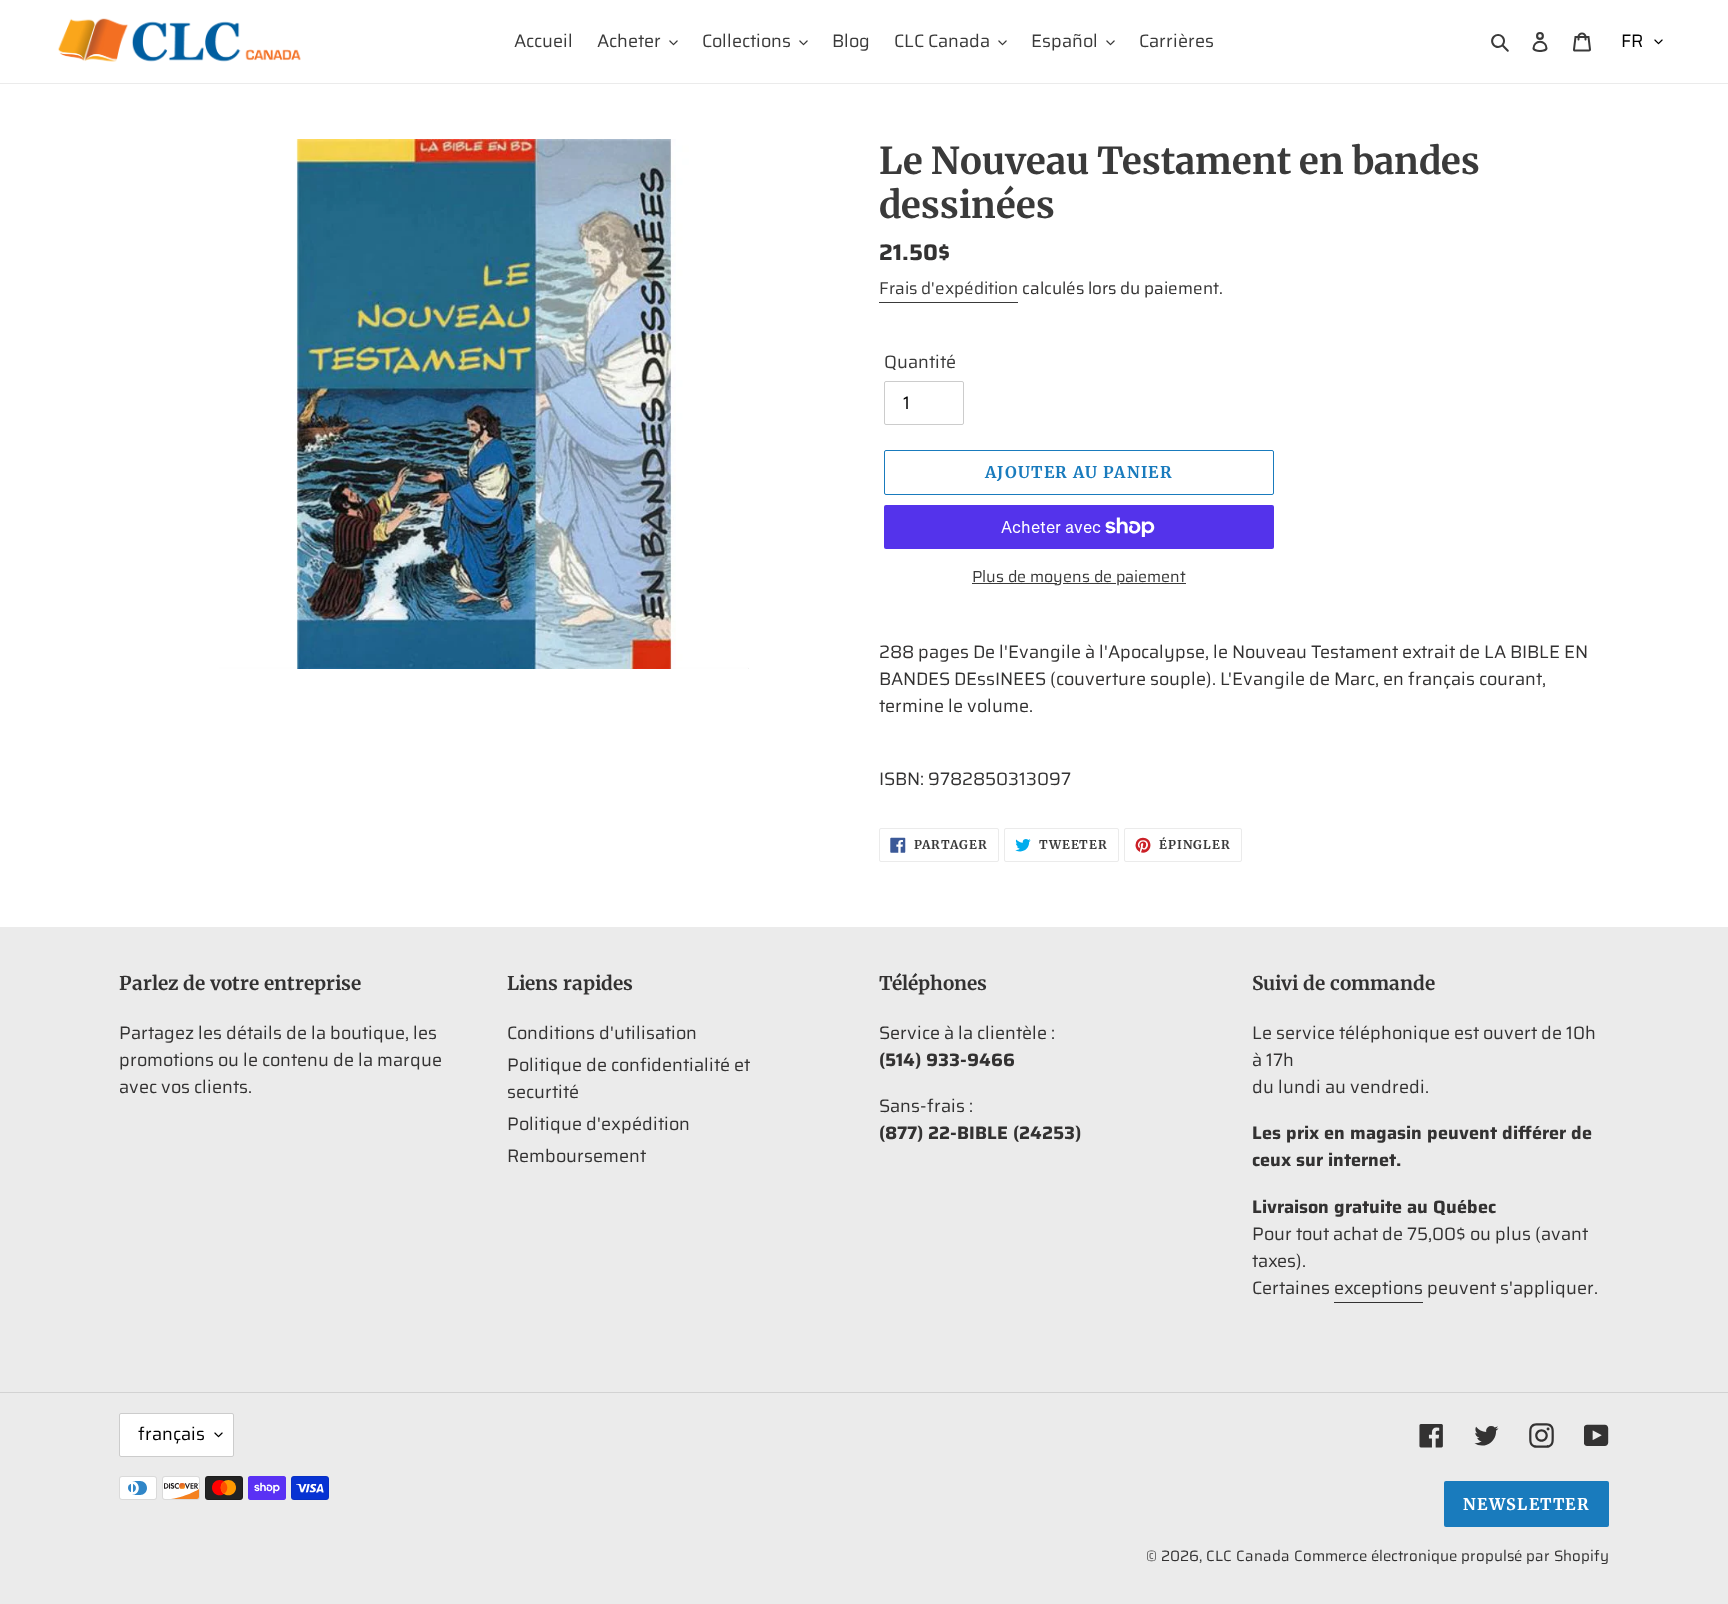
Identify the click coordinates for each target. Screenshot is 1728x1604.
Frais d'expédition (948, 288)
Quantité (920, 362)
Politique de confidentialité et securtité (628, 1078)
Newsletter (1526, 1504)
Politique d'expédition (598, 1124)
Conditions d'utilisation (602, 1033)
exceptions (1378, 1288)
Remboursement (576, 1156)
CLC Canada (1248, 1556)
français (171, 1434)
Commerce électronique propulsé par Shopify (1451, 1556)
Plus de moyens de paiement (1079, 577)
